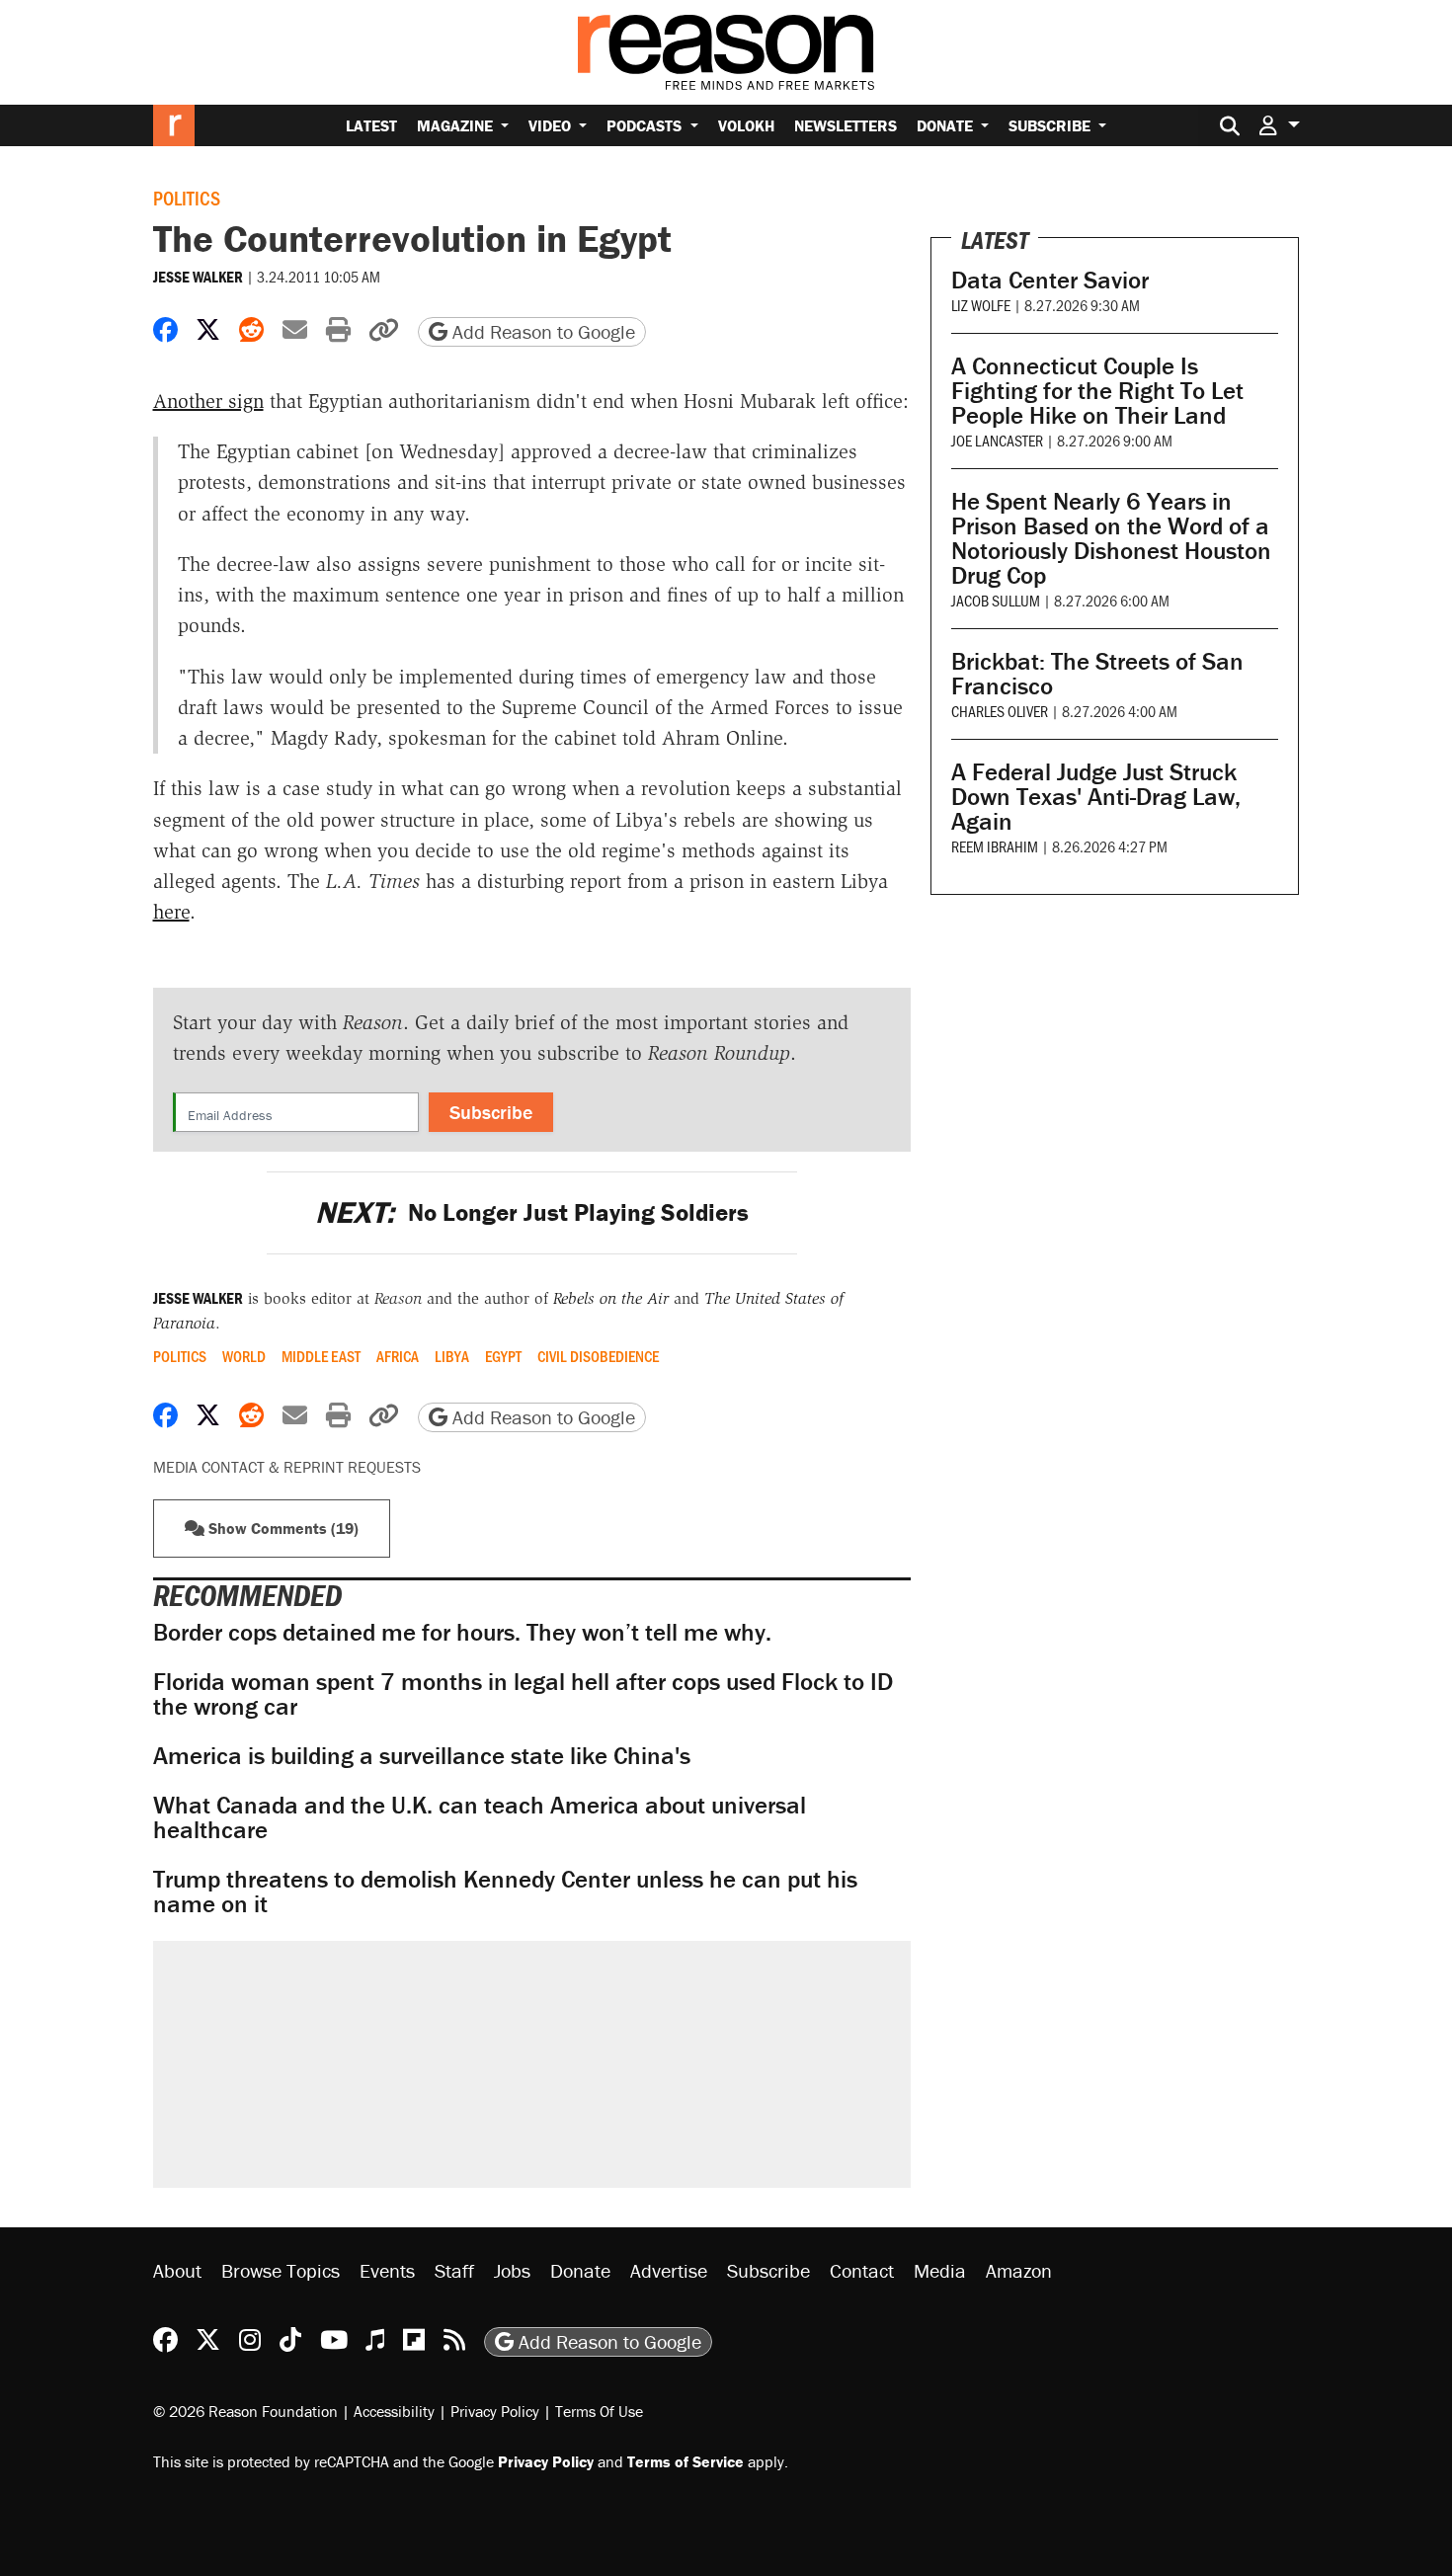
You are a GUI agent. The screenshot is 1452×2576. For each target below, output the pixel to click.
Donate (947, 125)
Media (940, 2270)
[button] (1279, 125)
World (244, 1356)
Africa (398, 1356)
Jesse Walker (198, 277)
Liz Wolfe (981, 305)
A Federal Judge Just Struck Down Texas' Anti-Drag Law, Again (1096, 797)
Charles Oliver (1000, 711)
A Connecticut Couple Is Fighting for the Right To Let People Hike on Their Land (1097, 391)
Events (387, 2270)
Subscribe (1051, 125)
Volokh (746, 125)
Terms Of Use (599, 2411)
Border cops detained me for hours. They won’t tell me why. (462, 1632)
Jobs (512, 2270)
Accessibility (394, 2411)
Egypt (503, 1356)
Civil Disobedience (598, 1356)
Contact (862, 2270)
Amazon (1019, 2270)
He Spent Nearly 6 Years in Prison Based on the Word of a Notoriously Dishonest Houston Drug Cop (1111, 538)
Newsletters (846, 125)
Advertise (669, 2270)
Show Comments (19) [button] (282, 1528)
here (171, 912)
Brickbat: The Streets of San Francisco (1097, 674)
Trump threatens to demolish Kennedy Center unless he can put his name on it (505, 1892)
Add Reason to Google (541, 331)
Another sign (208, 401)
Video (552, 125)
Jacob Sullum (996, 600)
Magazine (457, 125)
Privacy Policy (495, 2411)
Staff (454, 2270)
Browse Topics (281, 2270)
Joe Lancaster (997, 440)
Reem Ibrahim (995, 846)
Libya (452, 1356)
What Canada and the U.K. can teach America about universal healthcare (480, 1817)
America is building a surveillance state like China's (422, 1756)
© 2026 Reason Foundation (245, 2411)
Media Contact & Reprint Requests (287, 1467)
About (177, 2270)
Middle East (321, 1356)
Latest (371, 125)
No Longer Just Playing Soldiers (532, 1212)
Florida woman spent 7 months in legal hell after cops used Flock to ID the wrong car (523, 1694)
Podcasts (646, 125)
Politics (187, 198)
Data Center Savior (1050, 280)
